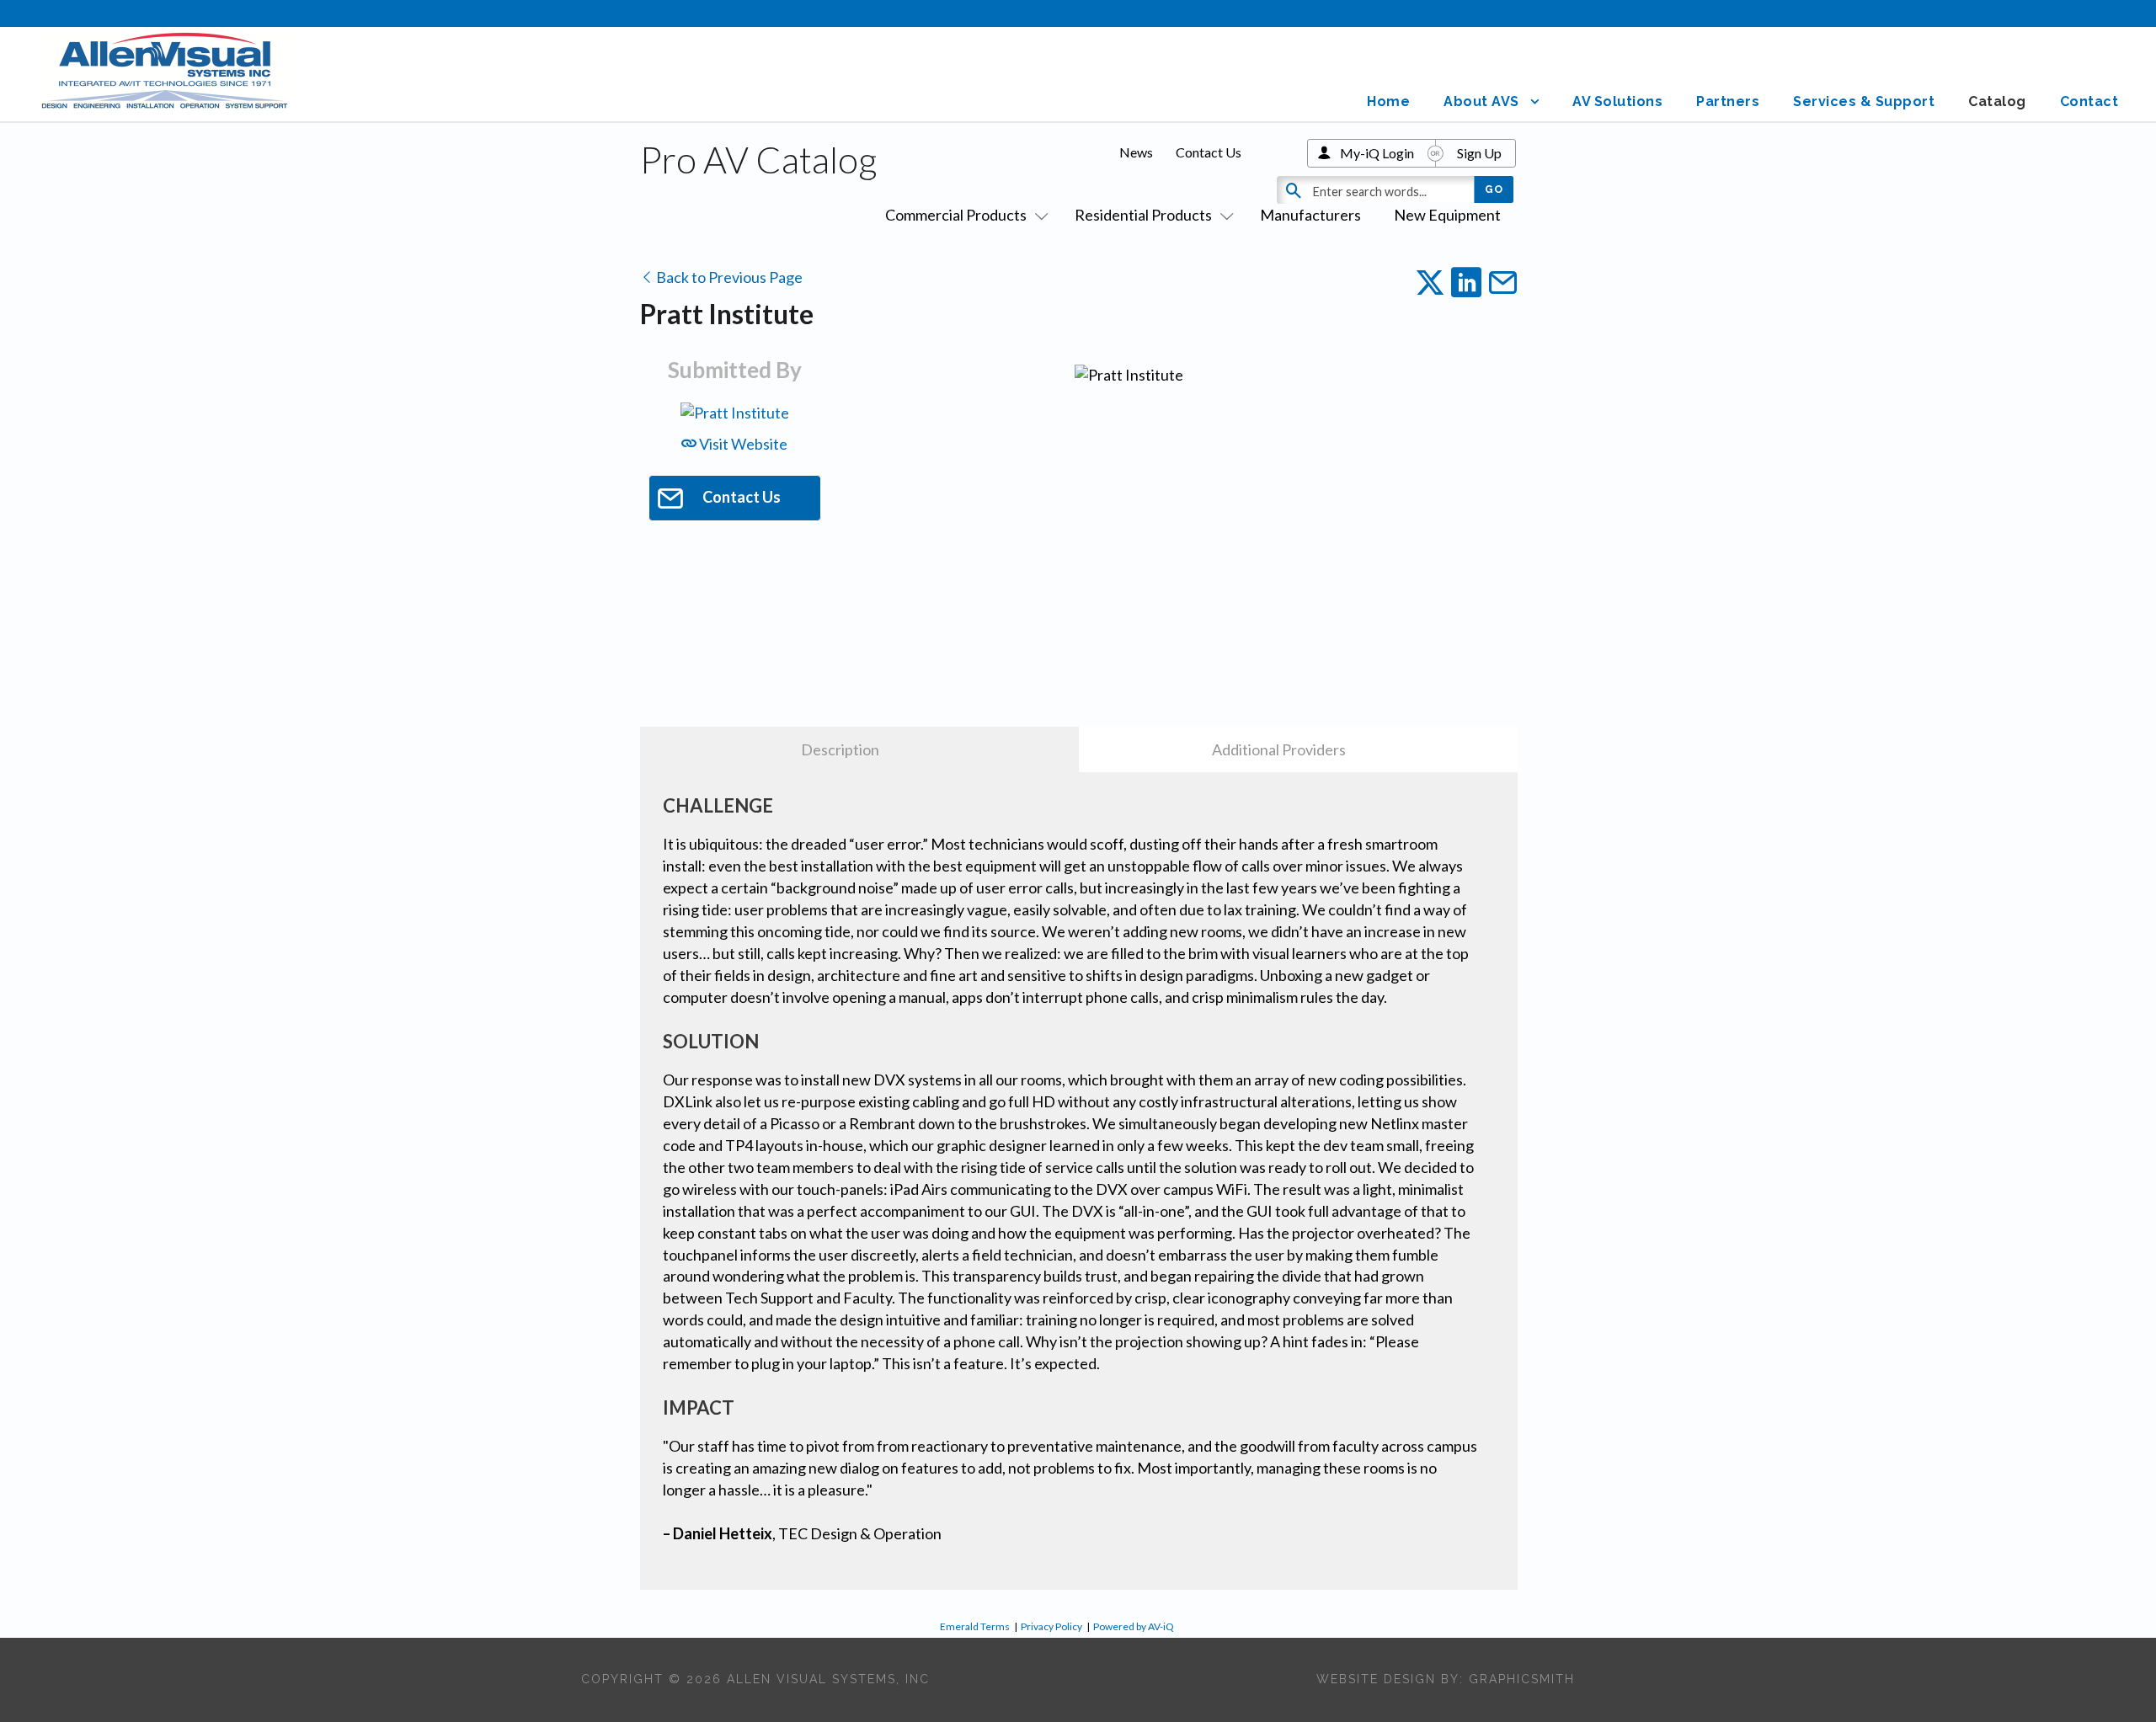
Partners (1728, 101)
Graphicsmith (1522, 1679)
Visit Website (742, 444)
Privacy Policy (1051, 1626)
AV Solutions (1617, 101)
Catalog (1997, 101)
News (1136, 152)
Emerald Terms (975, 1626)
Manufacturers (1310, 215)
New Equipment (1447, 215)
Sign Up (1479, 153)
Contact (2089, 101)
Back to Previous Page (728, 277)
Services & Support (1864, 101)
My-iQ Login (1377, 153)
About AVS (1481, 101)
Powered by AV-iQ (1134, 1626)
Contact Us (1209, 152)
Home (1388, 101)
